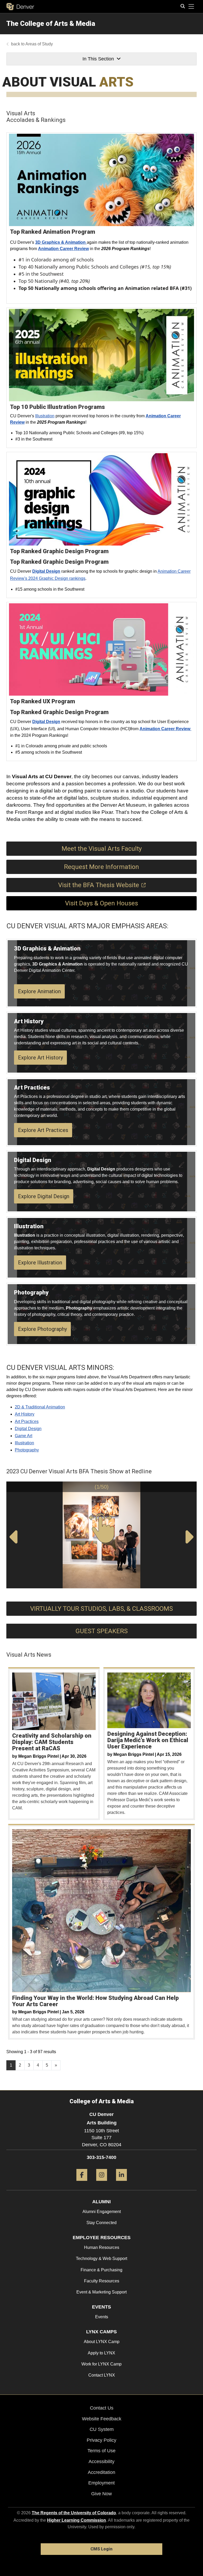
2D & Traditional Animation (40, 1407)
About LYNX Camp (102, 2342)
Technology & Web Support (101, 2259)
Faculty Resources (102, 2281)
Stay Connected (101, 2223)
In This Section (98, 59)
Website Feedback (102, 2419)
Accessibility (101, 2462)
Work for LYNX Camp (101, 2364)
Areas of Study (39, 44)
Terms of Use (101, 2451)
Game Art (24, 1436)
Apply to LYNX (101, 2353)
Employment (101, 2483)
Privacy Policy (101, 2440)
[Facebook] (82, 2183)
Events (102, 2317)
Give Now (101, 2494)
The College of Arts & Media (51, 23)
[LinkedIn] (121, 2183)
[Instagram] (102, 2183)
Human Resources (102, 2247)
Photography (27, 1450)
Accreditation (101, 2472)
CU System (102, 2429)
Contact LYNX (102, 2375)
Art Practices (27, 1421)
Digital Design (28, 1429)
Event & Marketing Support (101, 2292)
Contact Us (102, 2408)
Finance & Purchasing (101, 2270)
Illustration (45, 416)
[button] (192, 1487)
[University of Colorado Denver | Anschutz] (20, 7)
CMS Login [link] (101, 2549)
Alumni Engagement (102, 2212)
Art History (25, 1414)
